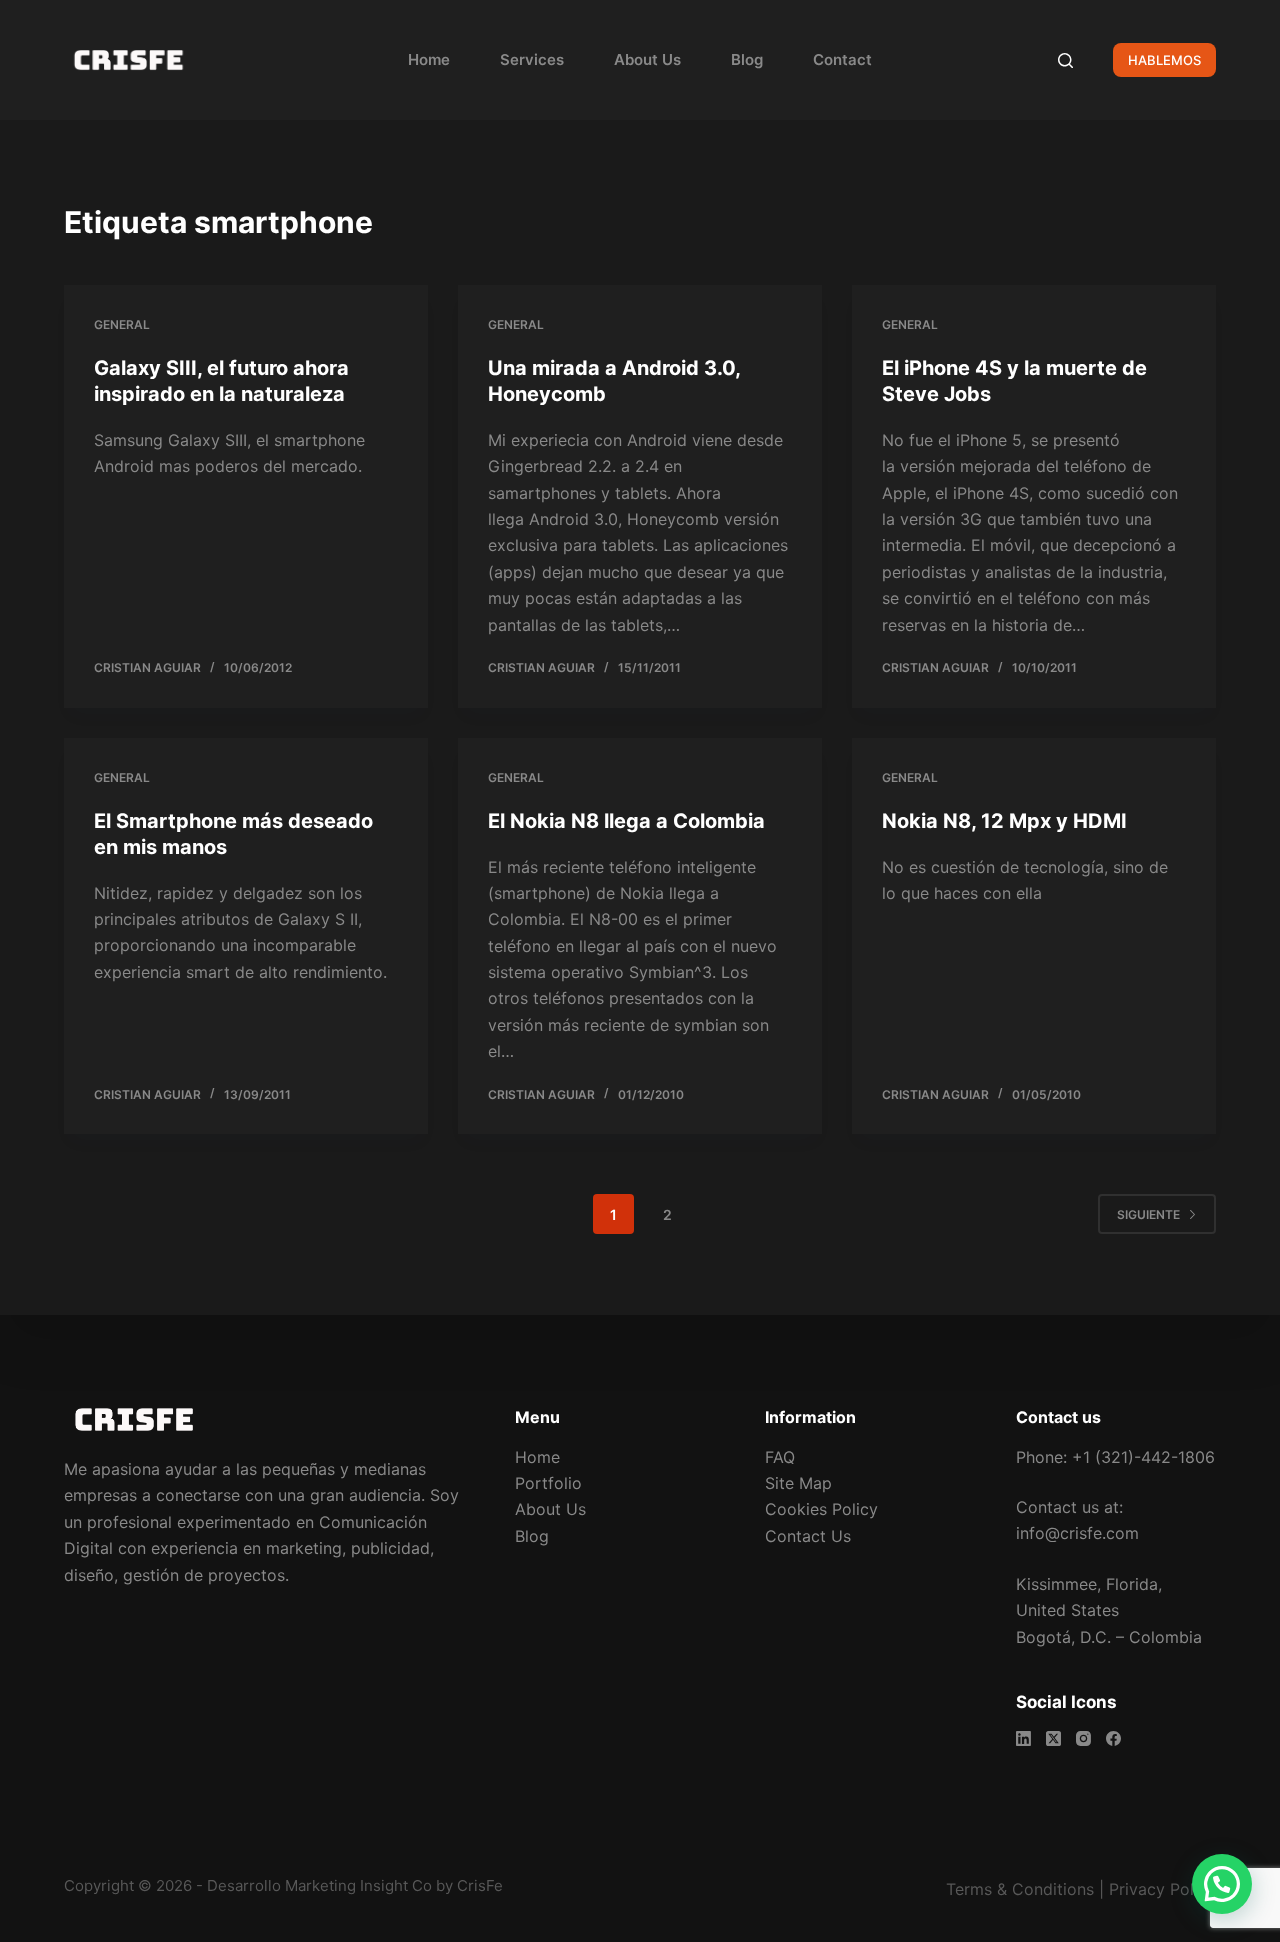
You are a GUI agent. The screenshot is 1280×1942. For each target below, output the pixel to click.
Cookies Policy (821, 1509)
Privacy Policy (1162, 1889)
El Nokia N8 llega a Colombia (626, 821)
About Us (647, 59)
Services (532, 59)
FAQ (780, 1457)
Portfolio (548, 1483)
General (122, 324)
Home (429, 59)
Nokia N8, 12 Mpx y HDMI (1004, 821)
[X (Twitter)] (1053, 1738)
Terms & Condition (1016, 1889)
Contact (842, 59)
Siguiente (1148, 1214)
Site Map (798, 1483)
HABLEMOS (1164, 60)
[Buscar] (1065, 60)
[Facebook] (1113, 1738)
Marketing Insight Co (358, 1885)
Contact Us (808, 1536)
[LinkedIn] (1023, 1738)
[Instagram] (1083, 1738)
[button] (1222, 1884)
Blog (747, 59)
